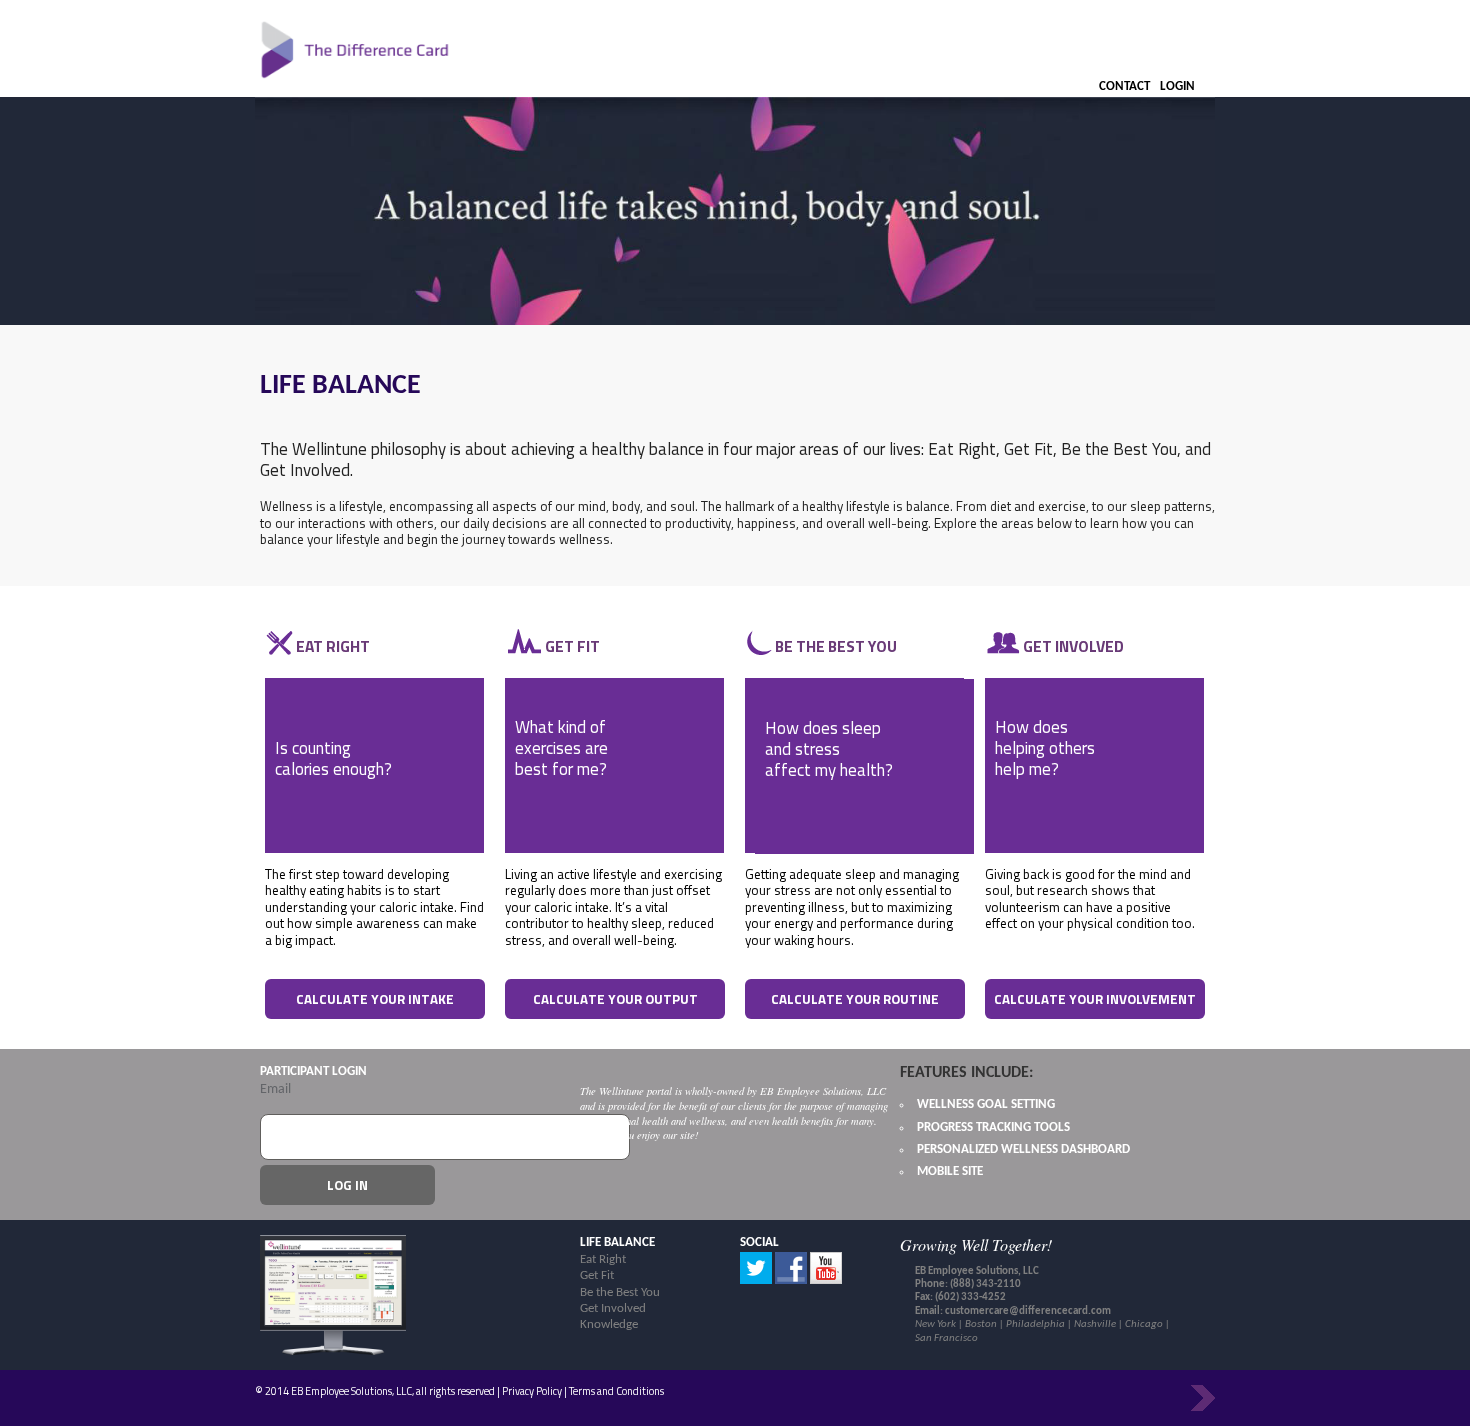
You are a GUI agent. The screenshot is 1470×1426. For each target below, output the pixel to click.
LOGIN (1177, 86)
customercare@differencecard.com (1028, 1311)
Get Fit (597, 1275)
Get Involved (613, 1308)
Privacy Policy (532, 1391)
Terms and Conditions (616, 1391)
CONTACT (1124, 86)
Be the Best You (620, 1292)
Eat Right (603, 1259)
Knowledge (609, 1324)
